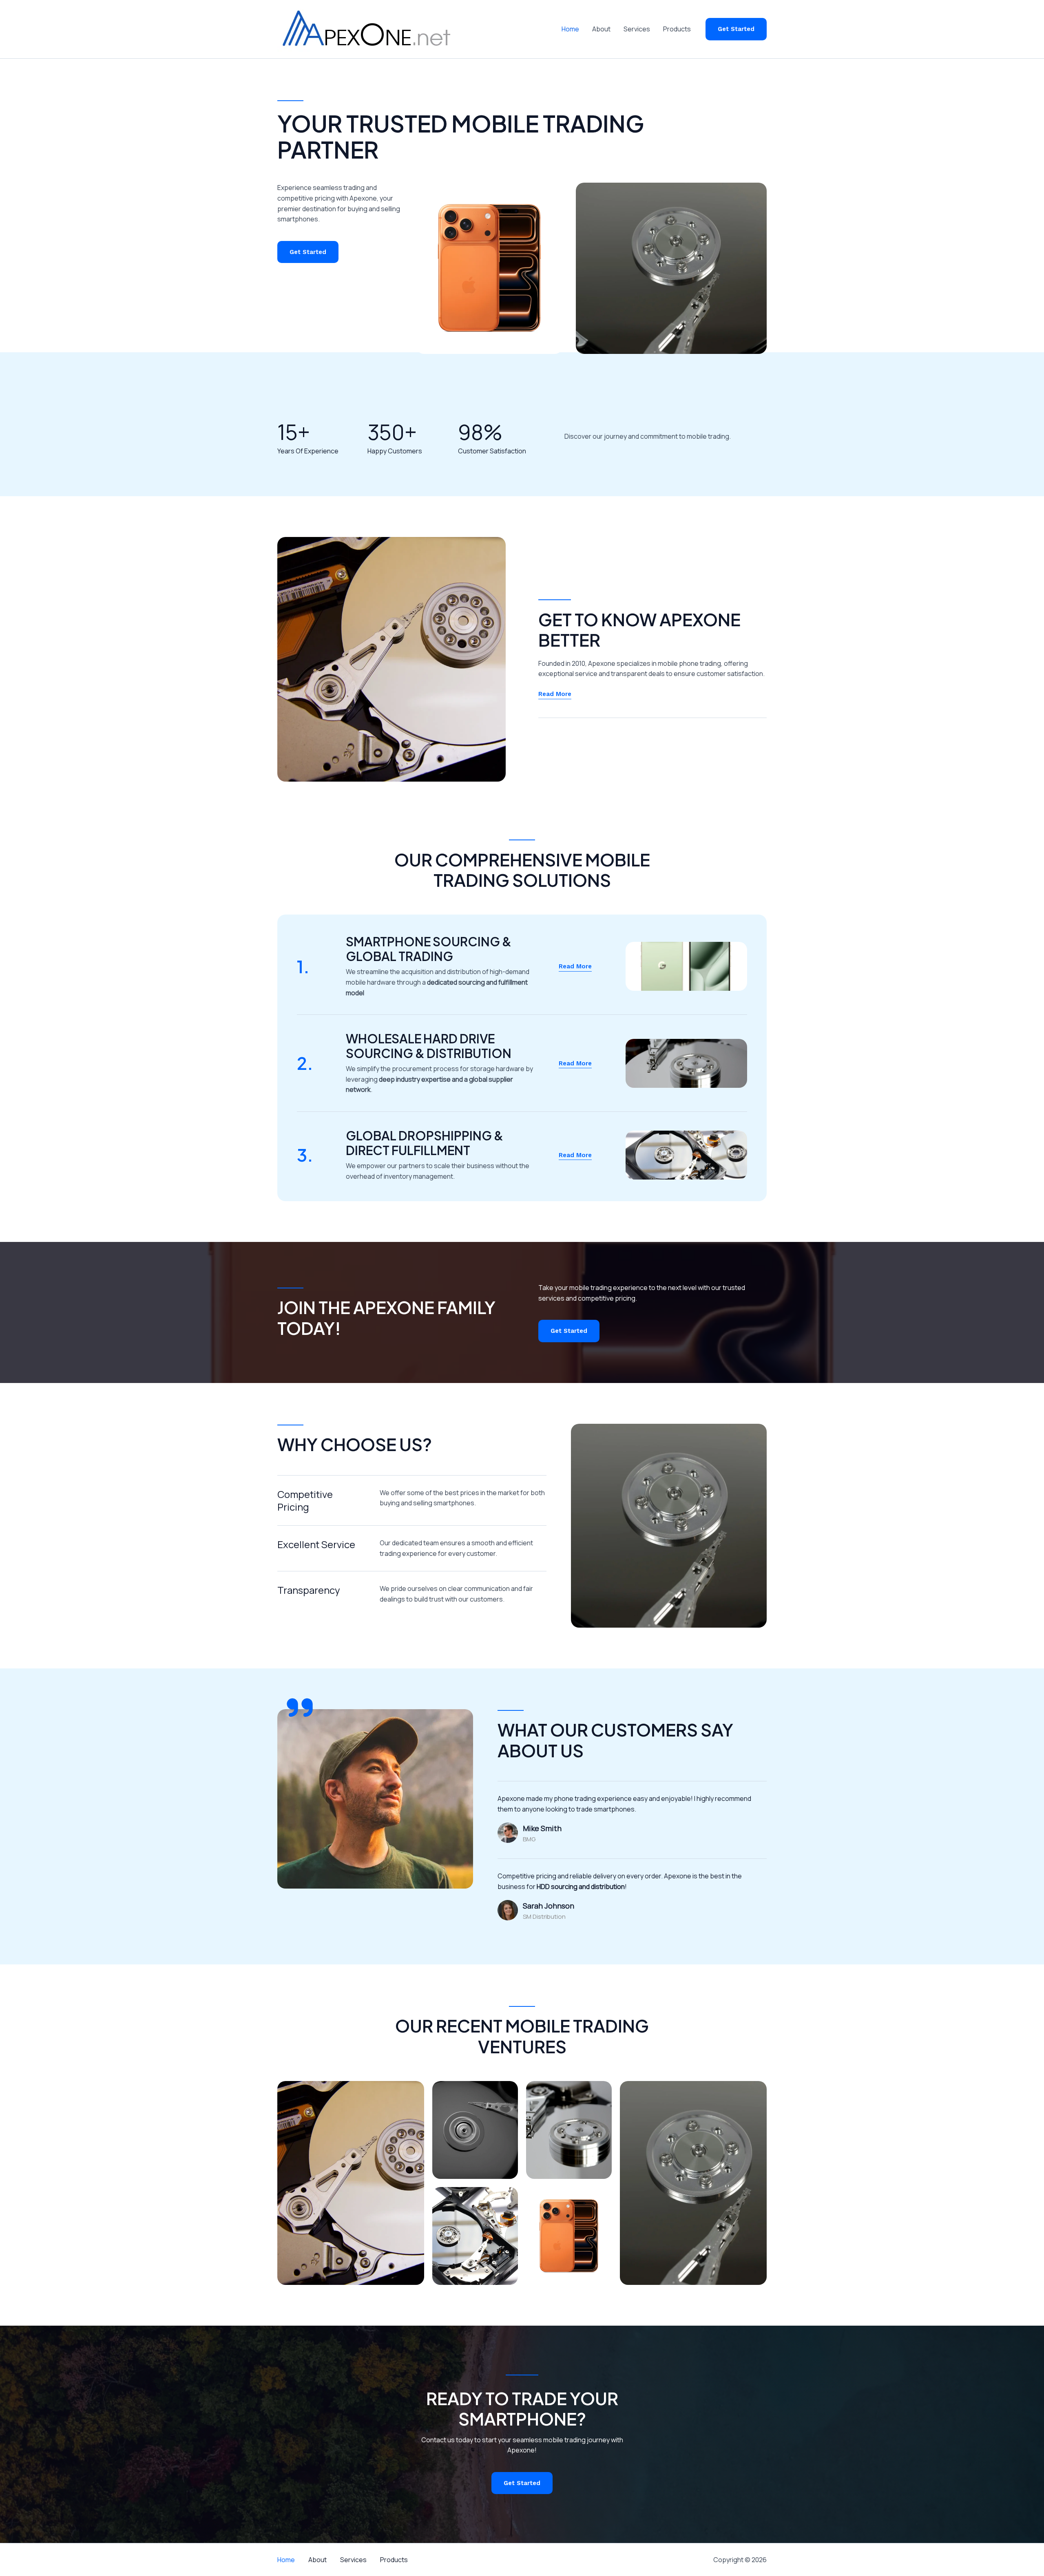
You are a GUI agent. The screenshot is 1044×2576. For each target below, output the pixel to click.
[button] (736, 29)
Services (637, 29)
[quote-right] (300, 1708)
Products (677, 29)
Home (570, 29)
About (601, 29)
